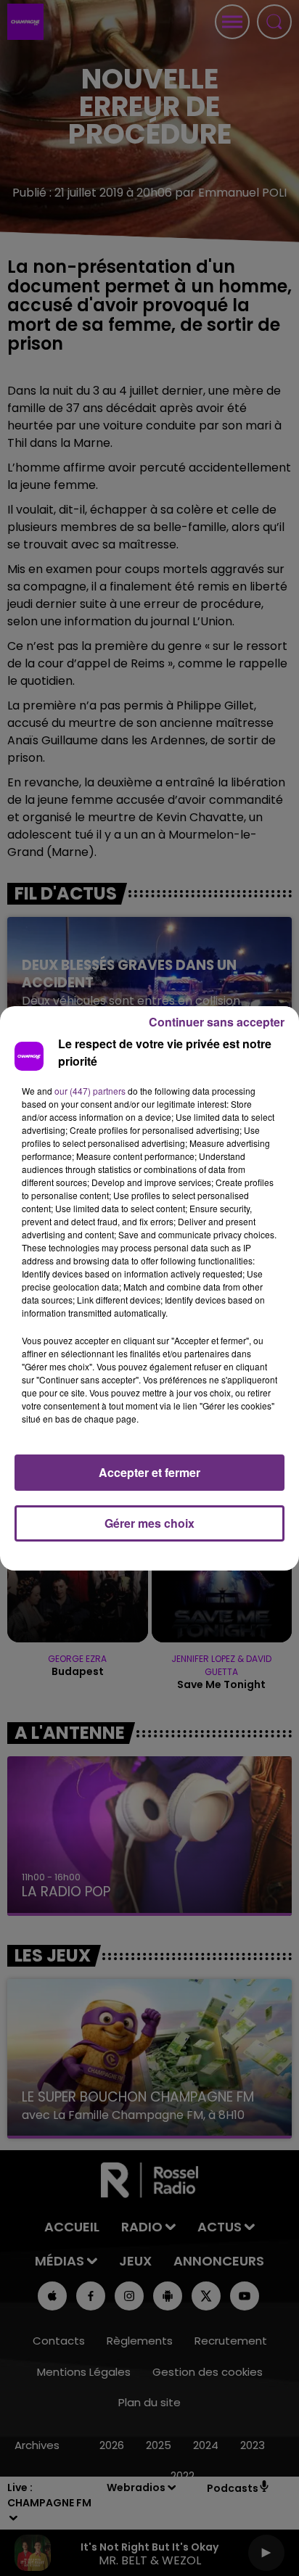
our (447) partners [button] (90, 1091)
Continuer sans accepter (217, 1022)
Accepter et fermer (149, 1472)
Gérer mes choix (149, 1523)
